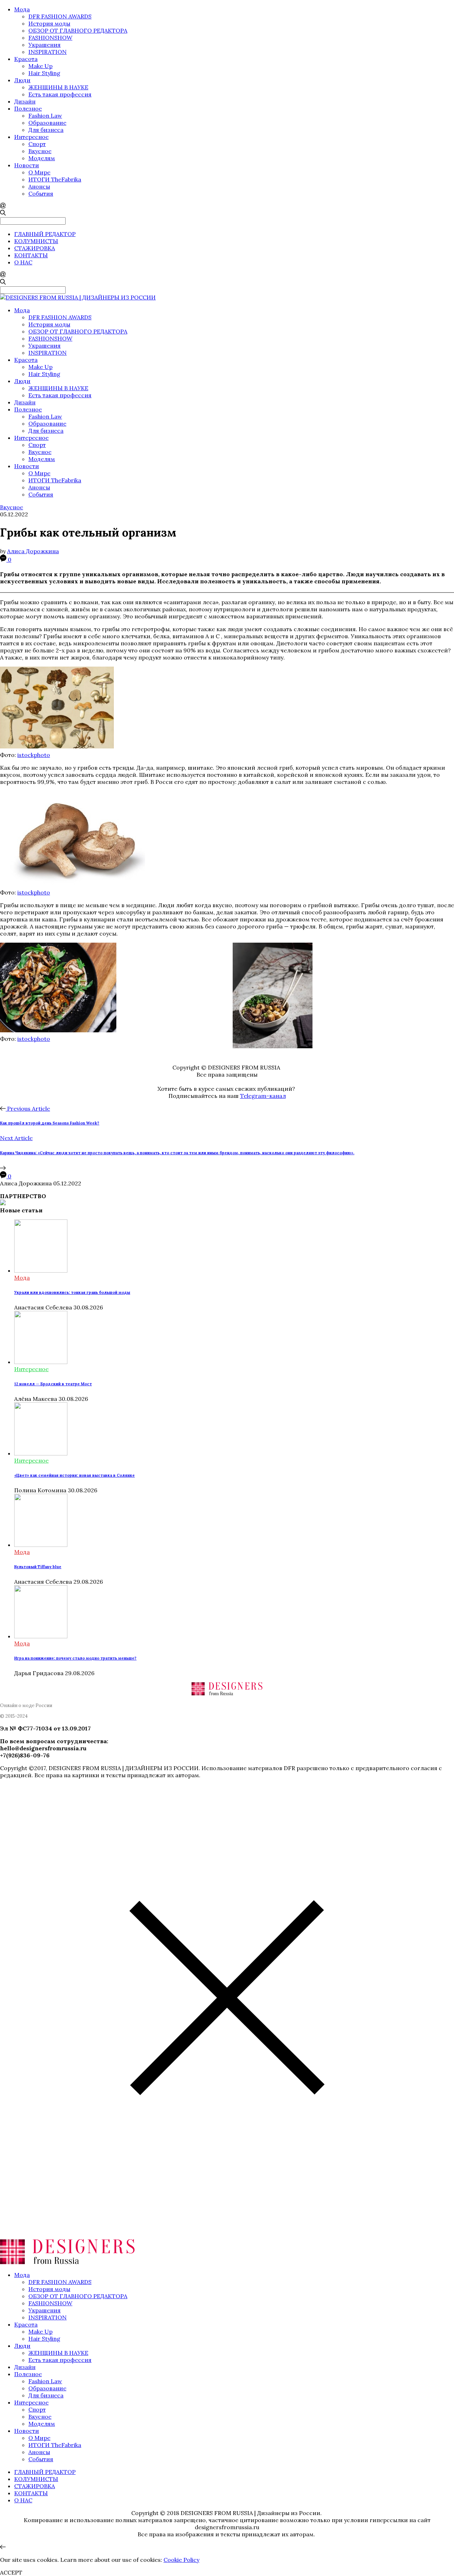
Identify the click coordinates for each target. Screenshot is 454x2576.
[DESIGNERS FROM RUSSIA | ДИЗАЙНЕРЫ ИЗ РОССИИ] (78, 297)
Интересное (31, 137)
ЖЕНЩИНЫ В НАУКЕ (58, 87)
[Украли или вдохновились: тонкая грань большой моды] (41, 1270)
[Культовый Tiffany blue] (41, 1545)
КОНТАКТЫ (31, 255)
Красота (26, 59)
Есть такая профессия (60, 94)
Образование (47, 123)
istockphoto (34, 755)
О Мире (39, 172)
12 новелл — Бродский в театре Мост (53, 1384)
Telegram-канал (263, 1096)
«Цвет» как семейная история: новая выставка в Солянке (74, 1475)
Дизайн (25, 101)
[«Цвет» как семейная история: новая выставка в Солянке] (41, 1453)
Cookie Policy (181, 2560)
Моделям (42, 158)
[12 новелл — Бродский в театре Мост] (41, 1362)
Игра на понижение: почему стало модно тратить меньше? (75, 1658)
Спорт (37, 144)
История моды (49, 23)
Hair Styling (44, 73)
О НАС (23, 262)
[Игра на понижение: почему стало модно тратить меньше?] (41, 1636)
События (41, 193)
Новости (27, 165)
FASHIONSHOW (50, 38)
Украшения (45, 45)
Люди (22, 80)
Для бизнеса (46, 130)
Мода (22, 9)
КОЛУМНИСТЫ (36, 241)
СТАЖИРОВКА (35, 248)
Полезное (28, 108)
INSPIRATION (48, 52)
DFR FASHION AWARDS (60, 16)
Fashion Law (45, 116)
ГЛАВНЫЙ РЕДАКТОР (45, 234)
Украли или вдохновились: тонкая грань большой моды (72, 1292)
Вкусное (40, 151)
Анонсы (39, 186)
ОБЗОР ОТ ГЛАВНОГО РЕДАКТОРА (78, 30)
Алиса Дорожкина (33, 551)
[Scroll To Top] (3, 2547)
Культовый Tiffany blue (38, 1567)
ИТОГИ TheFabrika (55, 179)
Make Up (40, 66)
